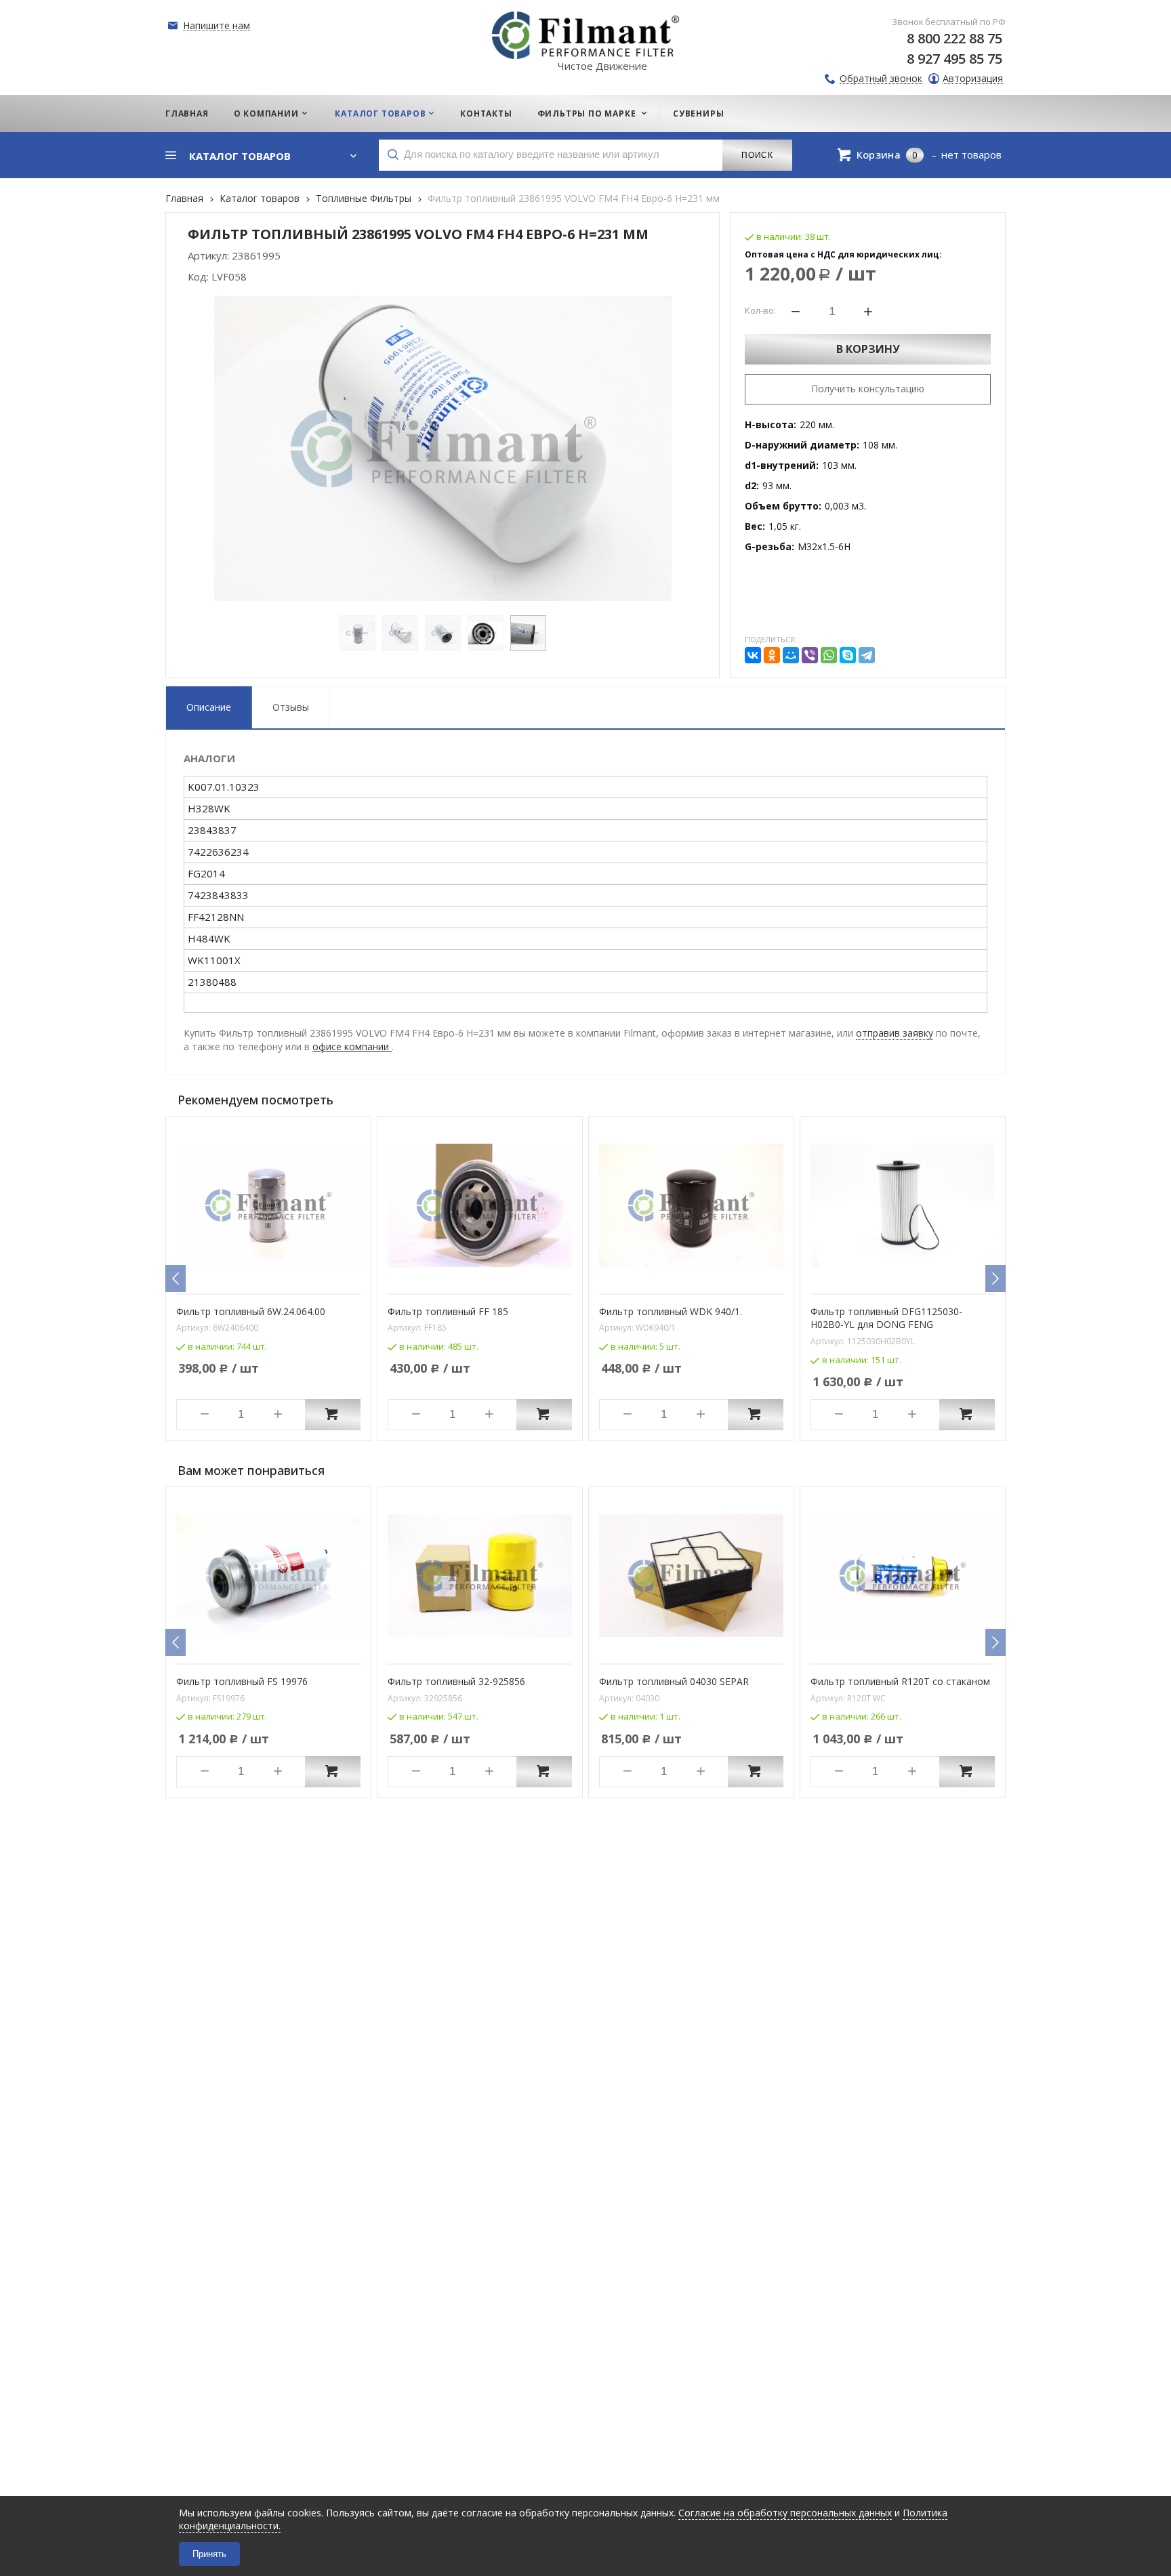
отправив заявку (895, 1033)
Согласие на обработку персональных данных (785, 2513)
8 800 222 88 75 (954, 38)
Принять (209, 2554)
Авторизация (973, 79)
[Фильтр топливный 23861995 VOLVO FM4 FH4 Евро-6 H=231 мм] (443, 449)
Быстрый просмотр (276, 1274)
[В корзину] (333, 1415)
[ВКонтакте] (753, 655)
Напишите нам (217, 26)
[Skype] (848, 655)
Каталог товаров (260, 198)
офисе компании (352, 1046)
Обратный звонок (881, 79)
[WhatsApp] (829, 655)
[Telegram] (867, 655)
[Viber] (810, 655)
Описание (209, 707)
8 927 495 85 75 (954, 59)
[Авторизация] (1164, 7)
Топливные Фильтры (364, 198)
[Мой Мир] (791, 655)
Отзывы (291, 707)
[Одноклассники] (772, 655)
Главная (184, 198)
